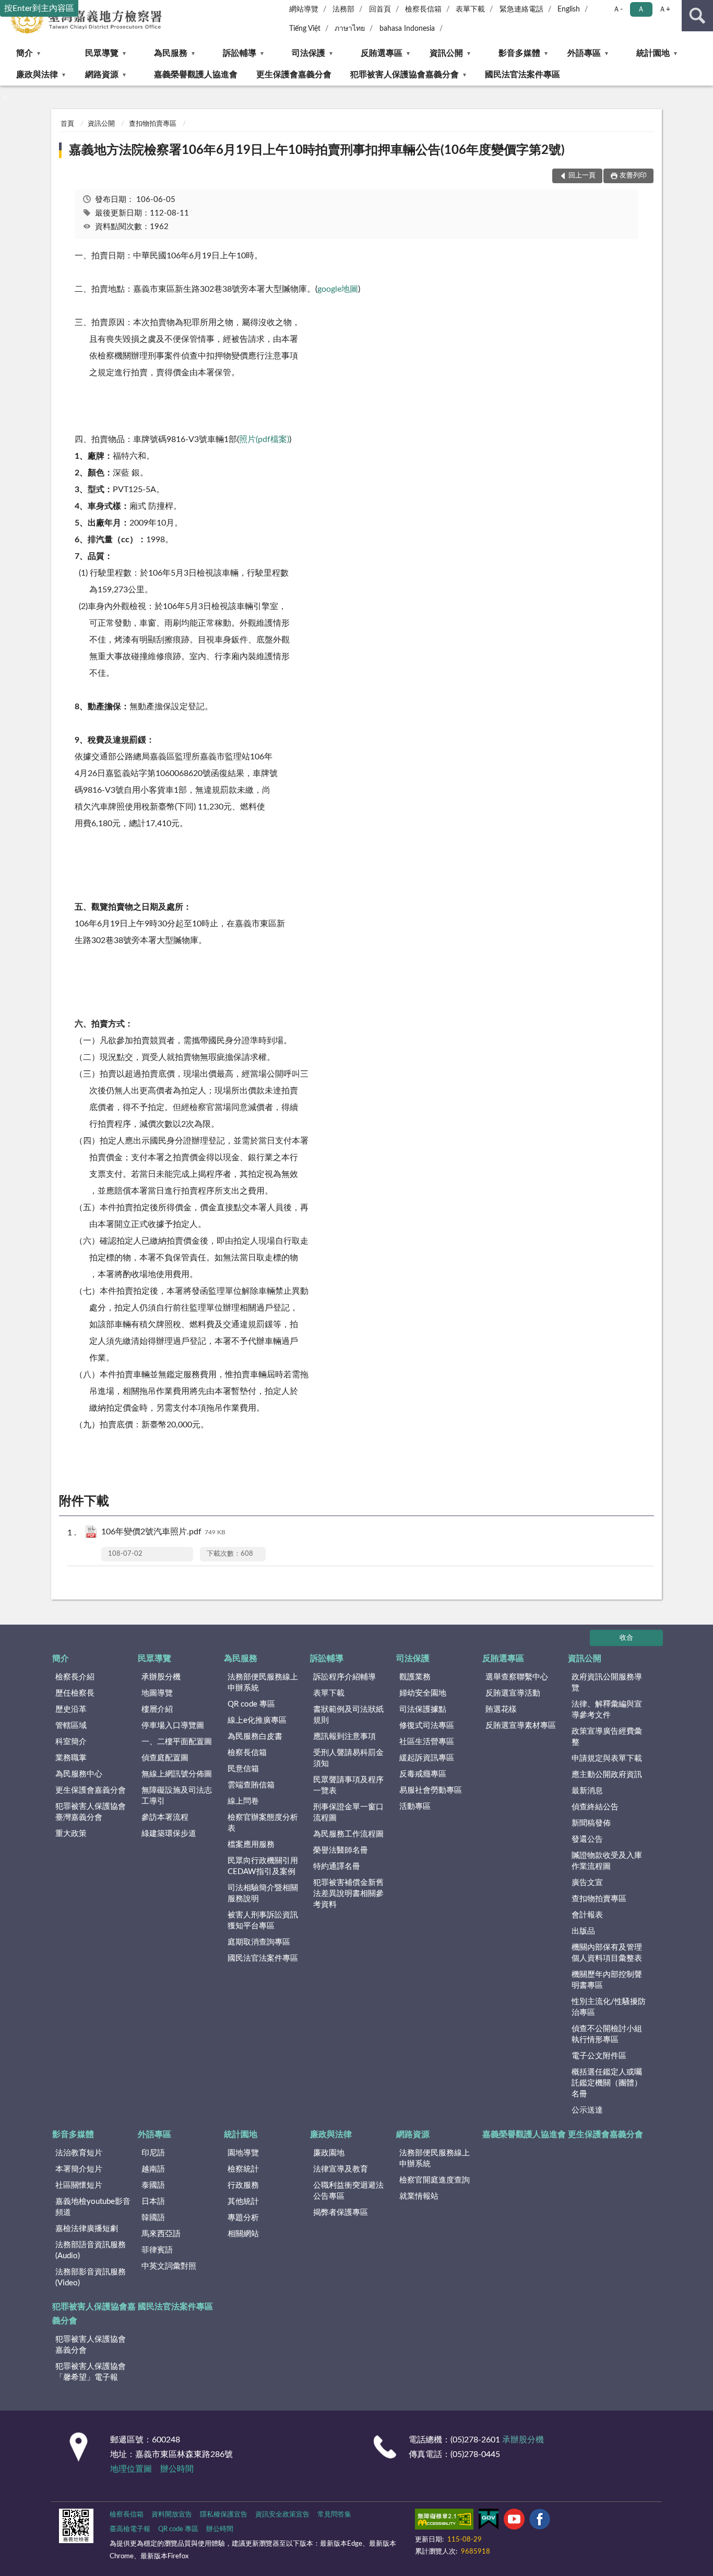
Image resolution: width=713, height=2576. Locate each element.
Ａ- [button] (618, 9)
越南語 (153, 2169)
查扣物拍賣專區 (153, 124)
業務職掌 (71, 1758)
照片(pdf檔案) (264, 439)
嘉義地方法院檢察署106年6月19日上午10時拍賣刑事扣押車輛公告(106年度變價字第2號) (317, 150)
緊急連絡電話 (521, 9)
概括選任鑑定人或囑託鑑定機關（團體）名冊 (607, 2083)
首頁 (67, 124)
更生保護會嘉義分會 (294, 75)
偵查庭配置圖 (165, 1758)
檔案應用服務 (251, 1845)
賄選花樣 (501, 1709)
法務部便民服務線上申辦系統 (263, 1683)
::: (5, 97)
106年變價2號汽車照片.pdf (163, 1532)
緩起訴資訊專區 (427, 1758)
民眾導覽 (102, 53)
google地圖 (338, 289)
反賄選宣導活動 (513, 1693)
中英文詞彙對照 (169, 2266)
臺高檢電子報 (130, 2529)
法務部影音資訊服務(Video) (91, 2277)
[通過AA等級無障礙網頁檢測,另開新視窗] (444, 2521)
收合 (626, 1638)
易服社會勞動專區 (431, 1790)
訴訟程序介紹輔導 (344, 1677)
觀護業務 (415, 1677)
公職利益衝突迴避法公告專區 (348, 2191)
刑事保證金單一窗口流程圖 (348, 1812)
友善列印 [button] (633, 176)
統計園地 (653, 53)
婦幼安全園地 (423, 1693)
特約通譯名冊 (337, 1867)
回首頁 (380, 9)
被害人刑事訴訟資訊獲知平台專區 (263, 1921)
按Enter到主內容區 (39, 8)
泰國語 (153, 2185)
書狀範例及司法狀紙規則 (348, 1715)
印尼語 (153, 2153)
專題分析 (243, 2218)
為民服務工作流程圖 (348, 1834)
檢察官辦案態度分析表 (263, 1823)
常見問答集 (334, 2515)
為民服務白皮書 (255, 1737)
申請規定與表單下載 (607, 1758)
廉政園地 (329, 2153)
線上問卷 (243, 1801)
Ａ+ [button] (664, 9)
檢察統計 (243, 2169)
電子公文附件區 (599, 2056)
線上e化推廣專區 (257, 1720)
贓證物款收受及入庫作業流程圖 (607, 1861)
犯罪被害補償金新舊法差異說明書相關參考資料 (348, 1894)
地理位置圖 (131, 2469)
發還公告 (587, 1839)
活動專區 (415, 1806)
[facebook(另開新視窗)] (540, 2521)
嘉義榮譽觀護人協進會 (196, 75)
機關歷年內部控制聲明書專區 (607, 1980)
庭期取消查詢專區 (259, 1942)
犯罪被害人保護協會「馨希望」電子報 (91, 2372)
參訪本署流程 (165, 1817)
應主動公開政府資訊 (607, 1775)
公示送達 (587, 2110)
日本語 (153, 2202)
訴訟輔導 (240, 53)
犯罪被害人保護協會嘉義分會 (405, 75)
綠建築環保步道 (169, 1834)
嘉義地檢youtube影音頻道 (93, 2207)
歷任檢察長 (75, 1693)
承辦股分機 (161, 1677)
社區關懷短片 (79, 2185)
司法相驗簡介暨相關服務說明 (263, 1893)
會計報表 (587, 1915)
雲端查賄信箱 (251, 1785)
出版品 (583, 1931)
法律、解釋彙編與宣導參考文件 (607, 1710)
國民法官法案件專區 (522, 75)
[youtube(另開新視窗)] (514, 2521)
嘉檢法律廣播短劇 (87, 2229)
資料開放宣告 (172, 2515)
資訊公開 (446, 53)
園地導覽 (243, 2153)
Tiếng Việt (305, 29)
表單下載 (470, 9)
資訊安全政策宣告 (282, 2515)
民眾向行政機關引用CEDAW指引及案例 (263, 1866)
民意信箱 (243, 1769)
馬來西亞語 (161, 2234)
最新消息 (587, 1791)
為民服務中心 (79, 1774)
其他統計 (243, 2202)
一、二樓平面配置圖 (177, 1742)
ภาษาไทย (350, 29)
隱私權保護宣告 (224, 2515)
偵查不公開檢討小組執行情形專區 (607, 2034)
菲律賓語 (157, 2250)
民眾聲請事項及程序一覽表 (348, 1785)
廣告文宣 (587, 1883)
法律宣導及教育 (341, 2169)
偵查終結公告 (595, 1807)
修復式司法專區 (427, 1726)
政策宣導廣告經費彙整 (607, 1737)
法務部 (343, 9)
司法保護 (308, 53)
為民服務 (171, 53)
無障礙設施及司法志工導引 (177, 1796)
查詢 (697, 16)
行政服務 (243, 2185)
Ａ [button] (641, 9)
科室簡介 (71, 1742)
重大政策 (71, 1834)
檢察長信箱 (423, 9)
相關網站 (243, 2234)
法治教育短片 (79, 2153)
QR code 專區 (251, 1704)
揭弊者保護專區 (341, 2213)
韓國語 (153, 2218)
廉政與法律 (37, 75)
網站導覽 (304, 9)
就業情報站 (419, 2196)
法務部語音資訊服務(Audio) (91, 2250)
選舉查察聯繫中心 (517, 1677)
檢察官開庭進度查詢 (435, 2180)
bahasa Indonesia (407, 29)
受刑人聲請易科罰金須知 (348, 1758)
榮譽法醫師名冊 (341, 1850)
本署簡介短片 (79, 2169)
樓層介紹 (157, 1709)
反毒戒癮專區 (423, 1774)
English (569, 9)
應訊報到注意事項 (344, 1737)
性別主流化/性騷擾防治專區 (609, 2007)
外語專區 (584, 53)
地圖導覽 (157, 1693)
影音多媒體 (519, 53)
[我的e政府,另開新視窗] (489, 2521)
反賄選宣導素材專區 (521, 1726)
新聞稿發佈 (591, 1823)
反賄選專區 (382, 53)
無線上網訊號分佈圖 (177, 1774)
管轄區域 (71, 1726)
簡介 (25, 53)
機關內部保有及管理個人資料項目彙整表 (607, 1953)
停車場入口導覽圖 (173, 1726)
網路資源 (102, 75)
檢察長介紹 (75, 1677)
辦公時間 (177, 2469)
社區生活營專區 (427, 1742)
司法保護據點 (423, 1709)
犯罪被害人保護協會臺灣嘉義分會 (91, 1812)
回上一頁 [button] (582, 176)
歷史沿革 (71, 1709)
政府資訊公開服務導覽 (607, 1683)
